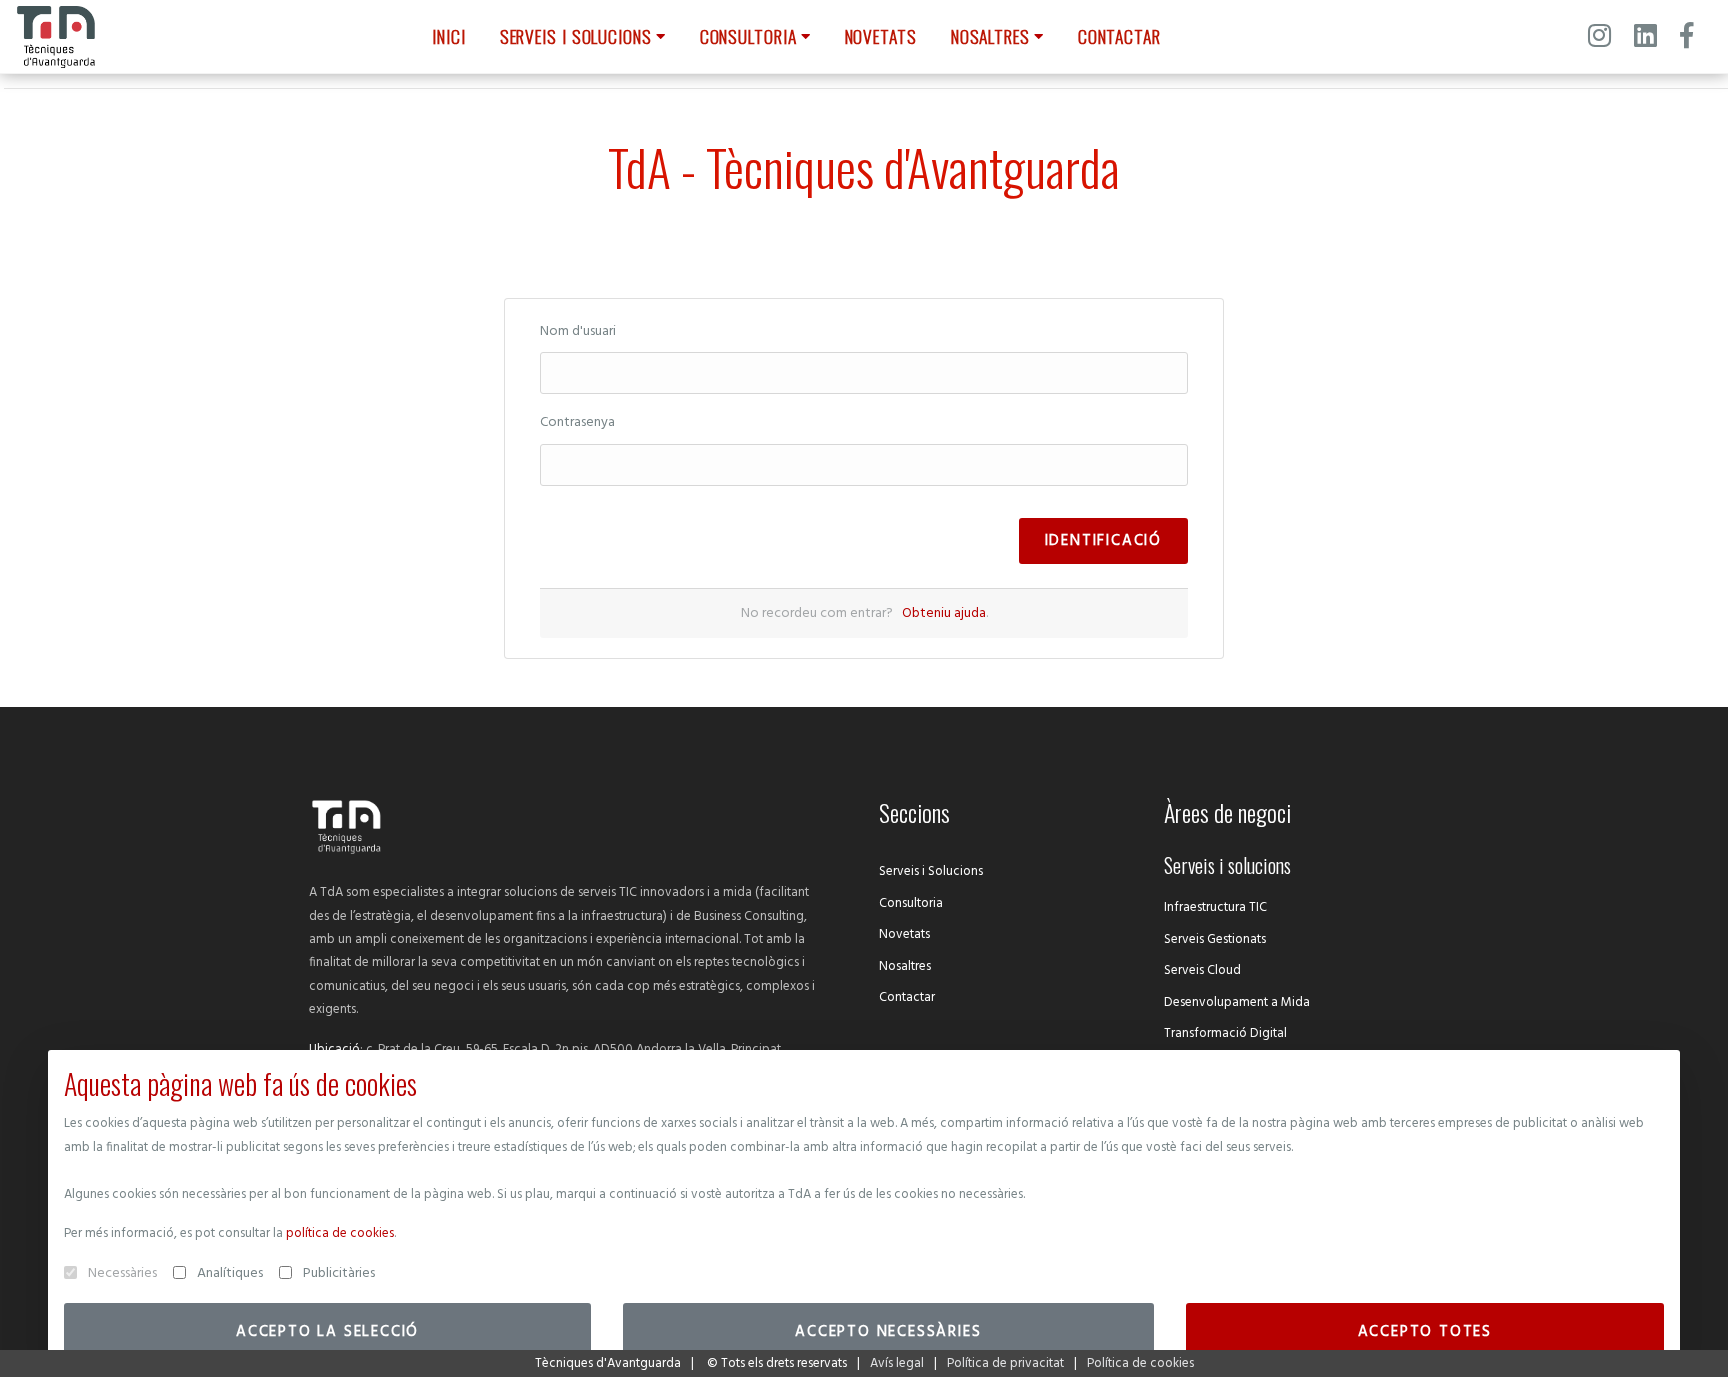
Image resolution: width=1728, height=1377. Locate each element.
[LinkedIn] (1645, 39)
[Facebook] (1686, 39)
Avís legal (897, 1363)
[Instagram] (1599, 39)
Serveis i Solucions (931, 871)
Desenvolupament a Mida (1237, 1002)
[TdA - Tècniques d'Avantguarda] (56, 37)
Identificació (1103, 541)
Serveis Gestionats (1215, 939)
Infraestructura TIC (1215, 907)
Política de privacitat (1005, 1363)
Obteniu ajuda (944, 613)
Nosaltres (905, 966)
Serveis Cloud (1202, 970)
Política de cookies (1140, 1363)
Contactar (907, 997)
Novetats (904, 934)
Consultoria (911, 903)
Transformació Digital (1225, 1033)
